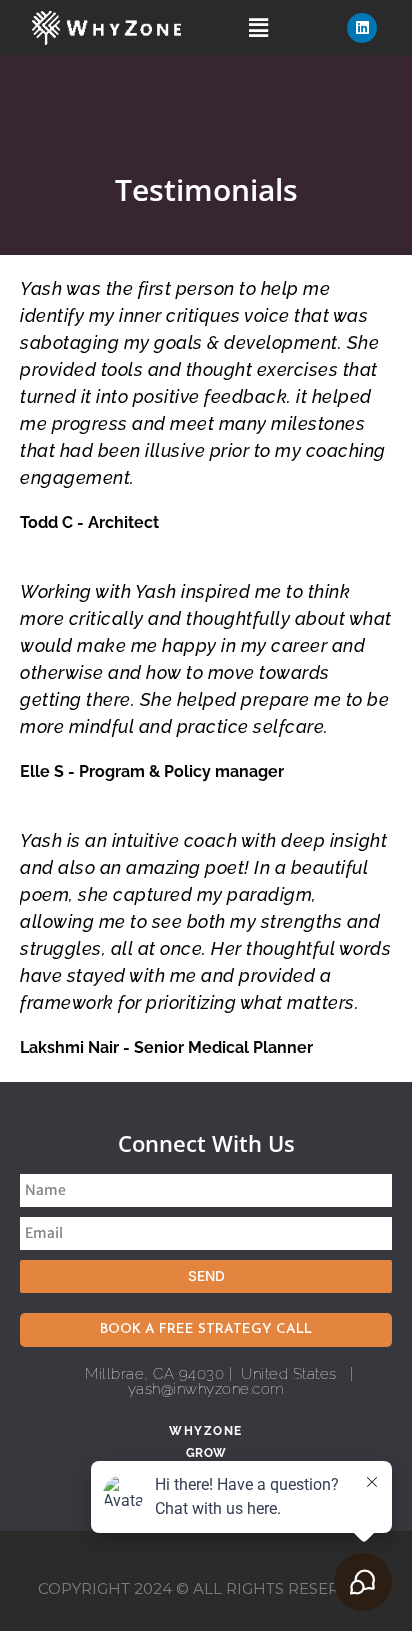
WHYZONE (206, 1431)
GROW (206, 1453)
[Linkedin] (362, 28)
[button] (259, 27)
